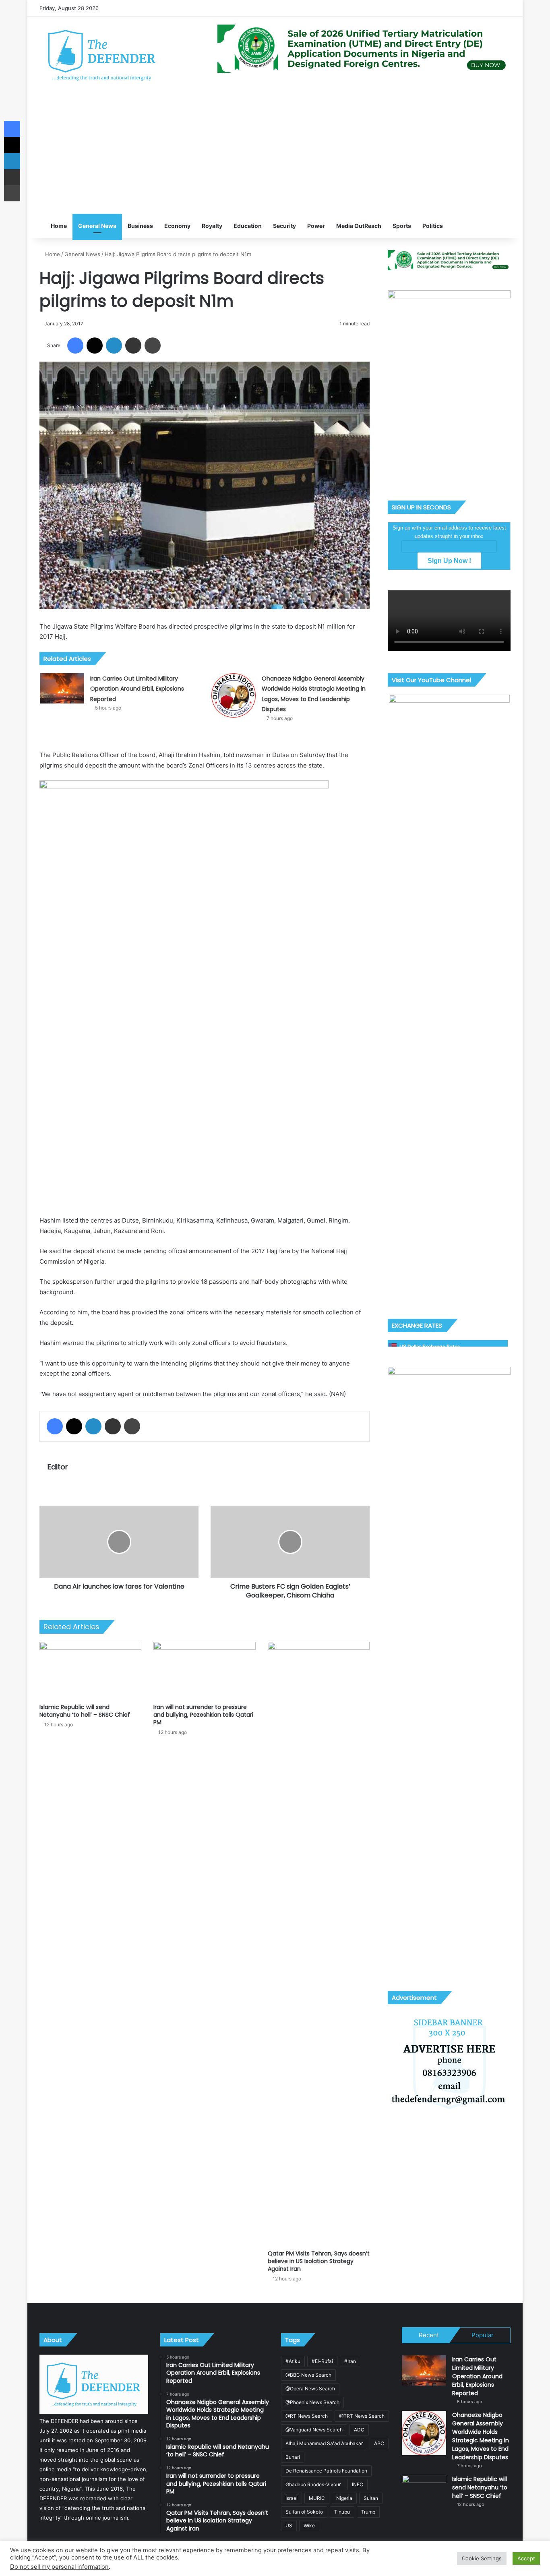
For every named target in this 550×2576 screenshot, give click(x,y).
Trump (368, 2512)
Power (316, 226)
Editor (58, 1467)
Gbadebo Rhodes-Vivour (313, 2484)
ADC (359, 2430)
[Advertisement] (275, 153)
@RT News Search (307, 2416)
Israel (292, 2498)
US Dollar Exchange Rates (430, 1346)
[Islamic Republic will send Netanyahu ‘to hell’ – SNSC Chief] (90, 1671)
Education (248, 226)
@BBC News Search (308, 2375)
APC (379, 2443)
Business (140, 226)
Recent (429, 2335)
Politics (433, 226)
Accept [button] (526, 2558)
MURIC (317, 2498)
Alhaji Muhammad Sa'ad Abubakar (324, 2443)
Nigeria (344, 2498)
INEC (358, 2484)
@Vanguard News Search (314, 2430)
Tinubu (342, 2512)
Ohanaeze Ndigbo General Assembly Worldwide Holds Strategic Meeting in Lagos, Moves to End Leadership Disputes (481, 2436)
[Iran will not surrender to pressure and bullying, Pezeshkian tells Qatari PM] (204, 1671)
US (289, 2525)
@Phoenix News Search (312, 2402)
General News (97, 226)
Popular (483, 2335)
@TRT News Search (362, 2416)
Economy (177, 226)
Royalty (212, 226)
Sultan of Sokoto (304, 2512)
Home (58, 226)
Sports (402, 226)
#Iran (350, 2361)
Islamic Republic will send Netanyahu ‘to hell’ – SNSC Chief (85, 1711)
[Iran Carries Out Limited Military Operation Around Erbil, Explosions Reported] (62, 688)
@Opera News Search (310, 2389)
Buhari (293, 2457)
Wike (309, 2525)
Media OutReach (359, 226)
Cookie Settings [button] (482, 2558)
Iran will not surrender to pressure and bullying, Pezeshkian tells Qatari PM (203, 1715)
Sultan (371, 2498)
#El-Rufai (322, 2361)
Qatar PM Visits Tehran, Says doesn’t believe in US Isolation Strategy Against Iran (319, 2261)
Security (284, 226)
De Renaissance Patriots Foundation (326, 2471)
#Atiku (293, 2361)
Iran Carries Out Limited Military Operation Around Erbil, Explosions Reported (137, 689)
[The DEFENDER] (102, 55)
